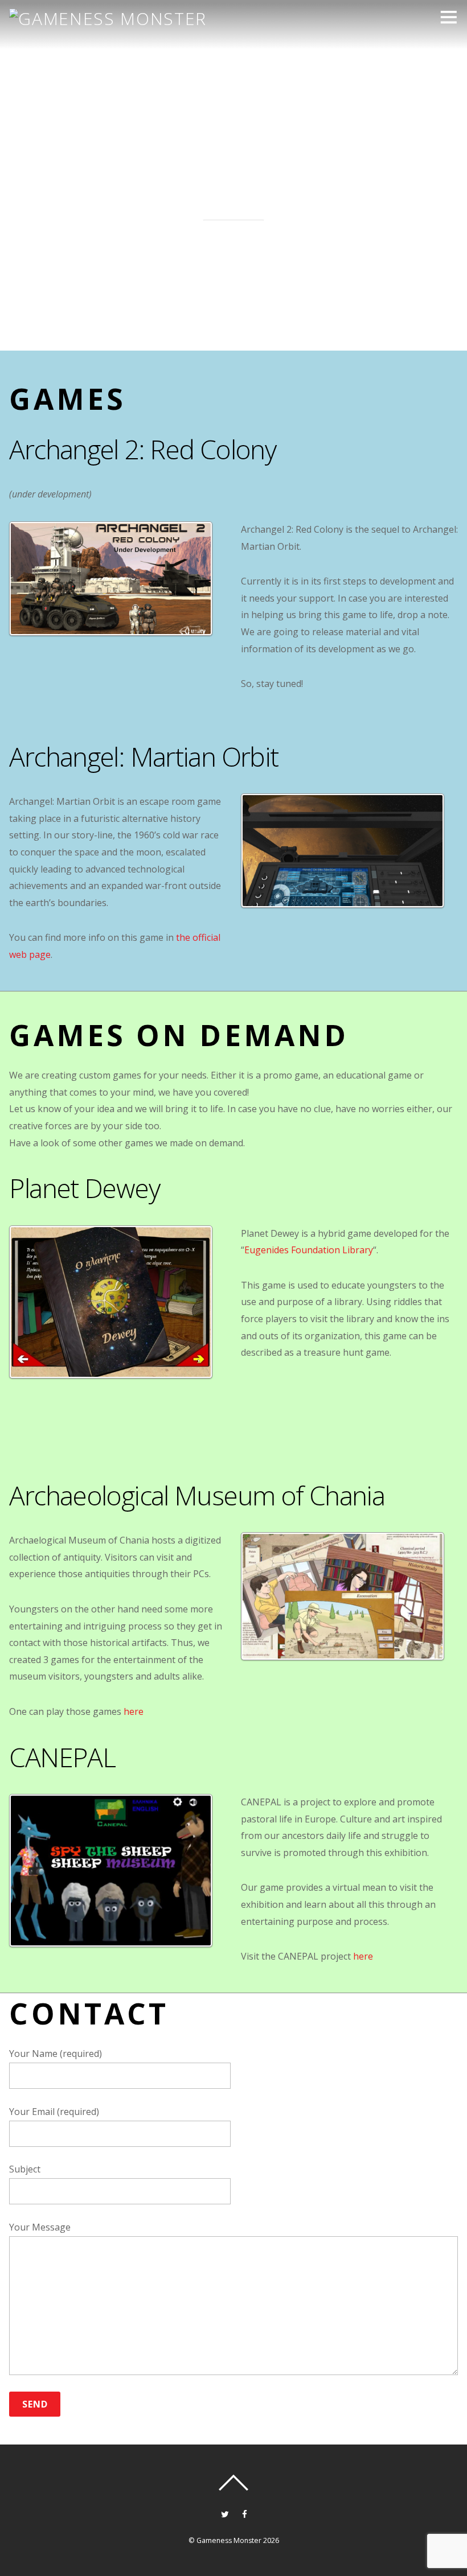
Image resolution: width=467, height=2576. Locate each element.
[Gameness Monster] (108, 18)
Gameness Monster (229, 2540)
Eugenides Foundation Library (309, 1250)
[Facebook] (245, 2513)
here (134, 1711)
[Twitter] (225, 2513)
